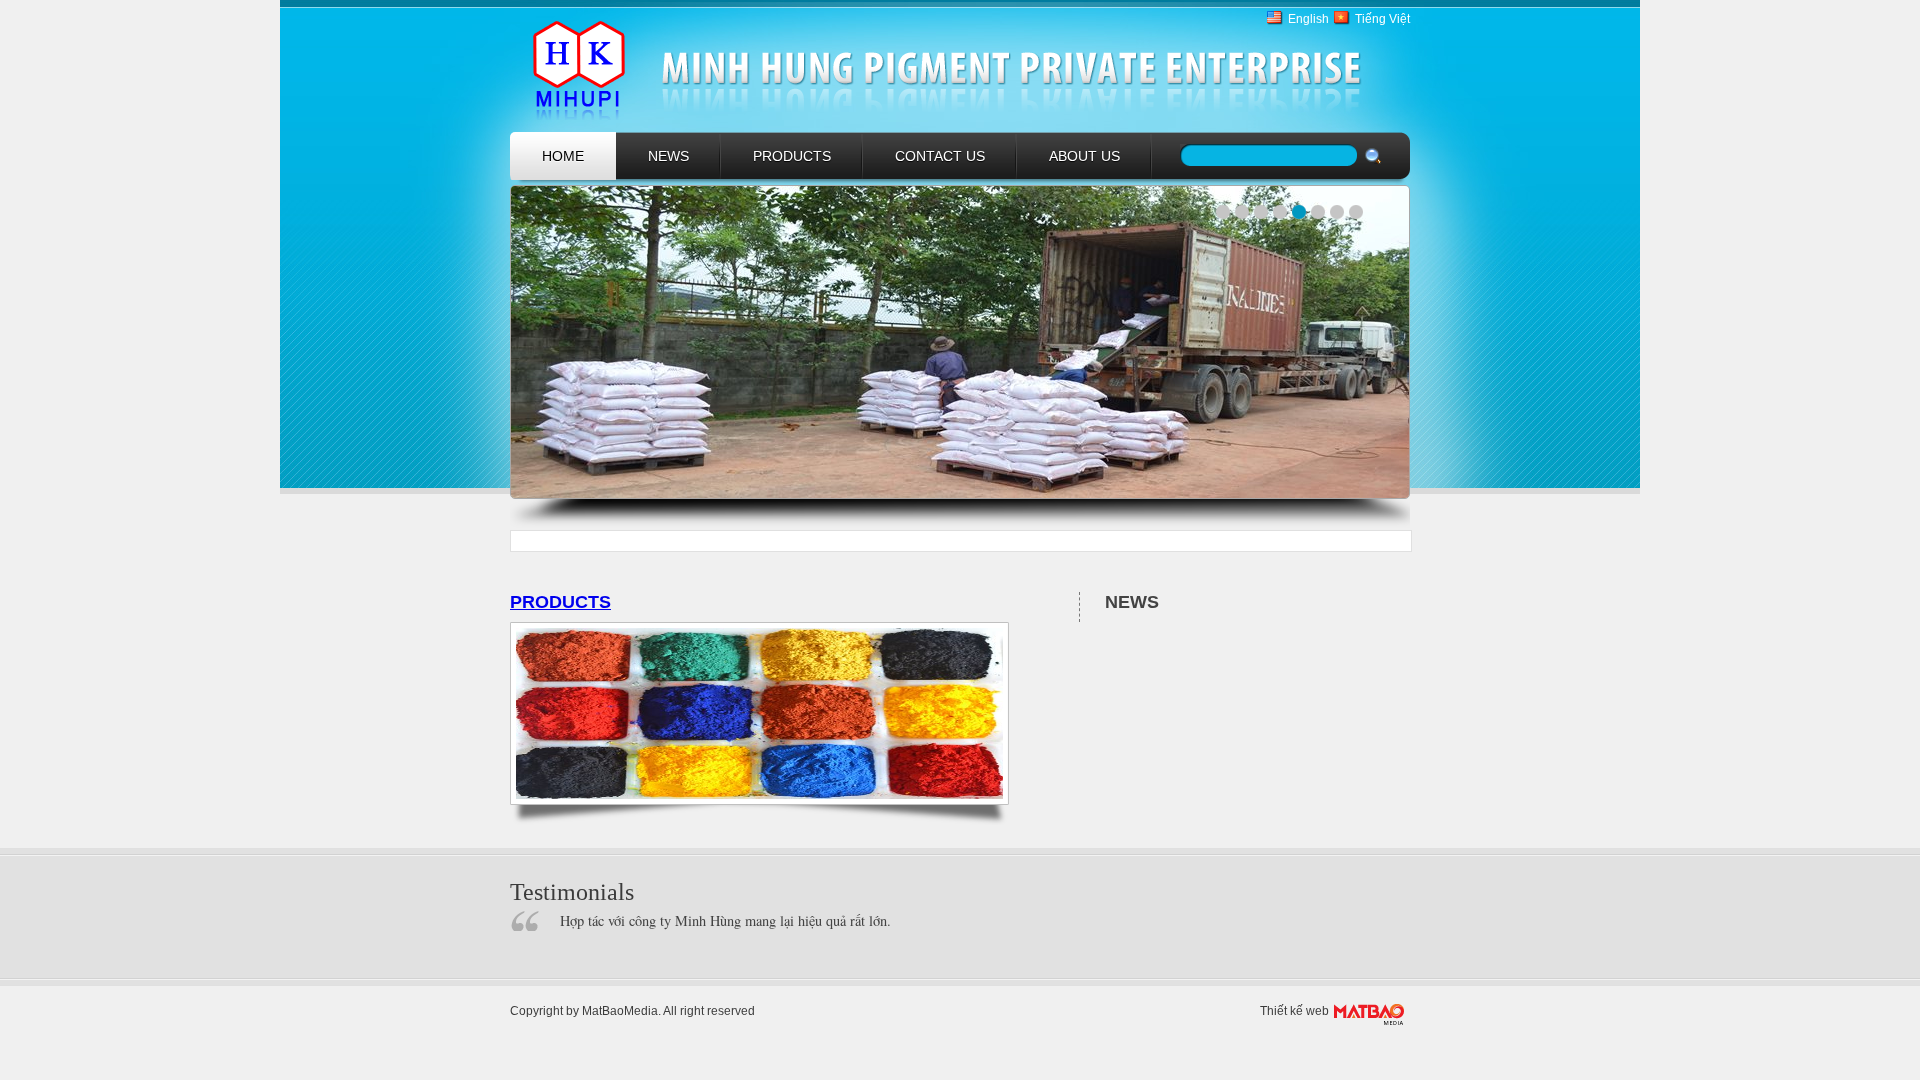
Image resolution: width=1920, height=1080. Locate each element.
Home (563, 156)
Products (792, 156)
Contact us (940, 156)
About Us (1084, 156)
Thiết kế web (1294, 1011)
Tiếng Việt (1382, 19)
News (668, 156)
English (1308, 19)
